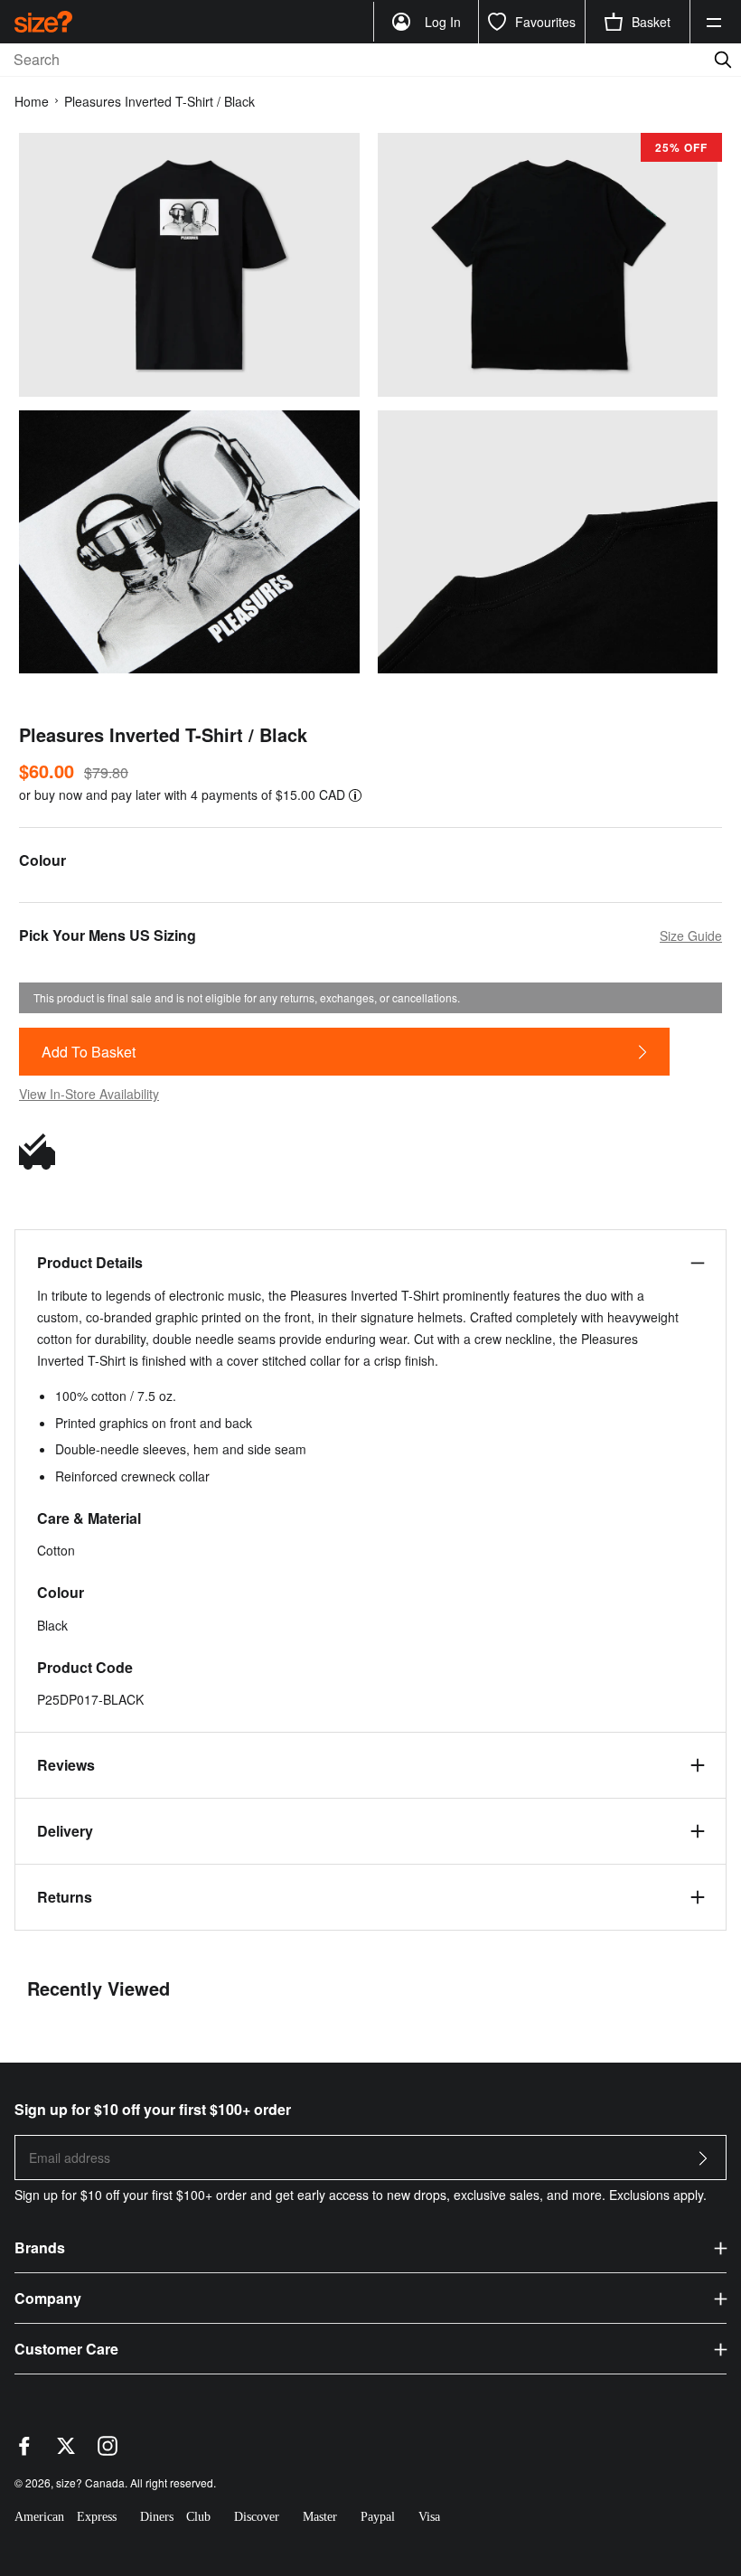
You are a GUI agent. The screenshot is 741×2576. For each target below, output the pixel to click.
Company (48, 2298)
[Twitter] (66, 2450)
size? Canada (90, 2482)
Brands (40, 2247)
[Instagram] (108, 2450)
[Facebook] (24, 2450)
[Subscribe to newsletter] (703, 2163)
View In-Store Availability (89, 1094)
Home (32, 101)
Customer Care (66, 2349)
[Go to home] (43, 21)
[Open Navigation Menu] (714, 22)
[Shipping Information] (42, 1152)
